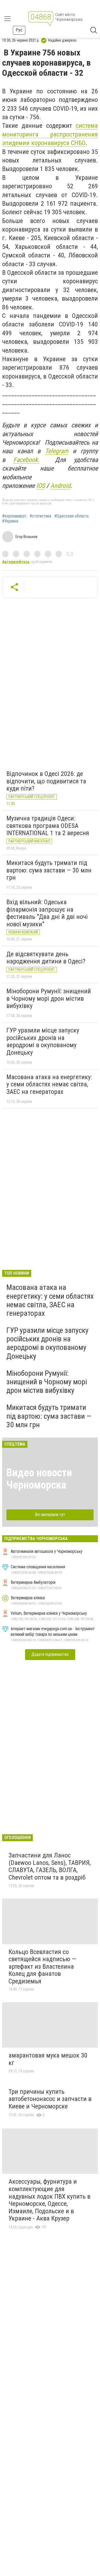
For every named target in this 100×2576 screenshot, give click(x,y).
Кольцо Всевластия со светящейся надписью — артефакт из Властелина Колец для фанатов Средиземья (42, 1967)
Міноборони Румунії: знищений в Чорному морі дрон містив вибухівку (49, 998)
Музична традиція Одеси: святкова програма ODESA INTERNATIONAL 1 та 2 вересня (48, 826)
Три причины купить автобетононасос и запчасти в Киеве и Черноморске (50, 2099)
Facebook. (26, 460)
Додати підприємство (50, 1654)
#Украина (10, 521)
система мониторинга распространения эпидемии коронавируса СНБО (50, 134)
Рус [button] (19, 30)
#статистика (40, 516)
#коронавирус (14, 516)
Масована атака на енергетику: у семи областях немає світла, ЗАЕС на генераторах (49, 1084)
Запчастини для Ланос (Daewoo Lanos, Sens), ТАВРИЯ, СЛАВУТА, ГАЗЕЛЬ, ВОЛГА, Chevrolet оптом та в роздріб (50, 1866)
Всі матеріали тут (50, 1515)
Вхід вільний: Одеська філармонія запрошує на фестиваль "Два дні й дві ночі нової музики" (47, 913)
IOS (41, 486)
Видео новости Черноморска (39, 1479)
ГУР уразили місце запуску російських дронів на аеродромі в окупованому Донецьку (43, 1041)
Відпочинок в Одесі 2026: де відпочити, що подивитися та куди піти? (46, 781)
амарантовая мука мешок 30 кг (48, 2059)
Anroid (60, 486)
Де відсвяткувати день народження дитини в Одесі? (46, 958)
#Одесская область (72, 516)
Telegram (57, 451)
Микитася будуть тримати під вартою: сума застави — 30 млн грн (49, 870)
